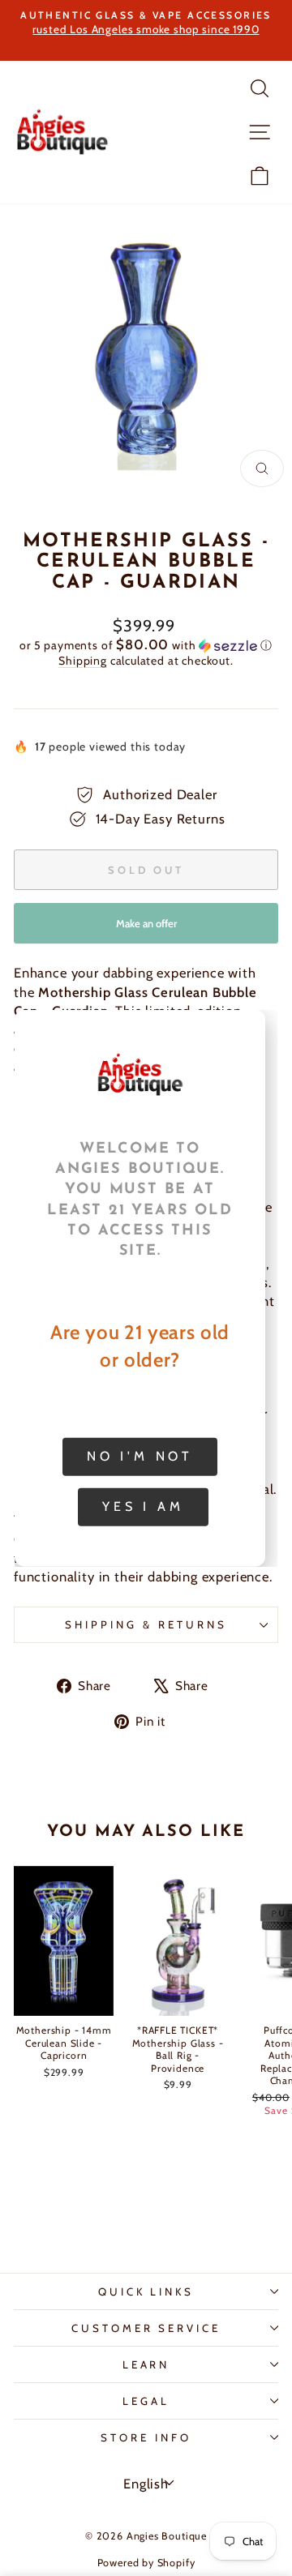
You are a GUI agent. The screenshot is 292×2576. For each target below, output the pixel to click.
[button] (146, 645)
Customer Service (146, 2328)
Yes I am (143, 1506)
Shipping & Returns (146, 1624)
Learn (146, 2364)
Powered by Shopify (146, 2563)
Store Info (146, 2437)
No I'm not (140, 1456)
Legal (146, 2401)
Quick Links (146, 2291)
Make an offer (146, 930)
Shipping (83, 661)
